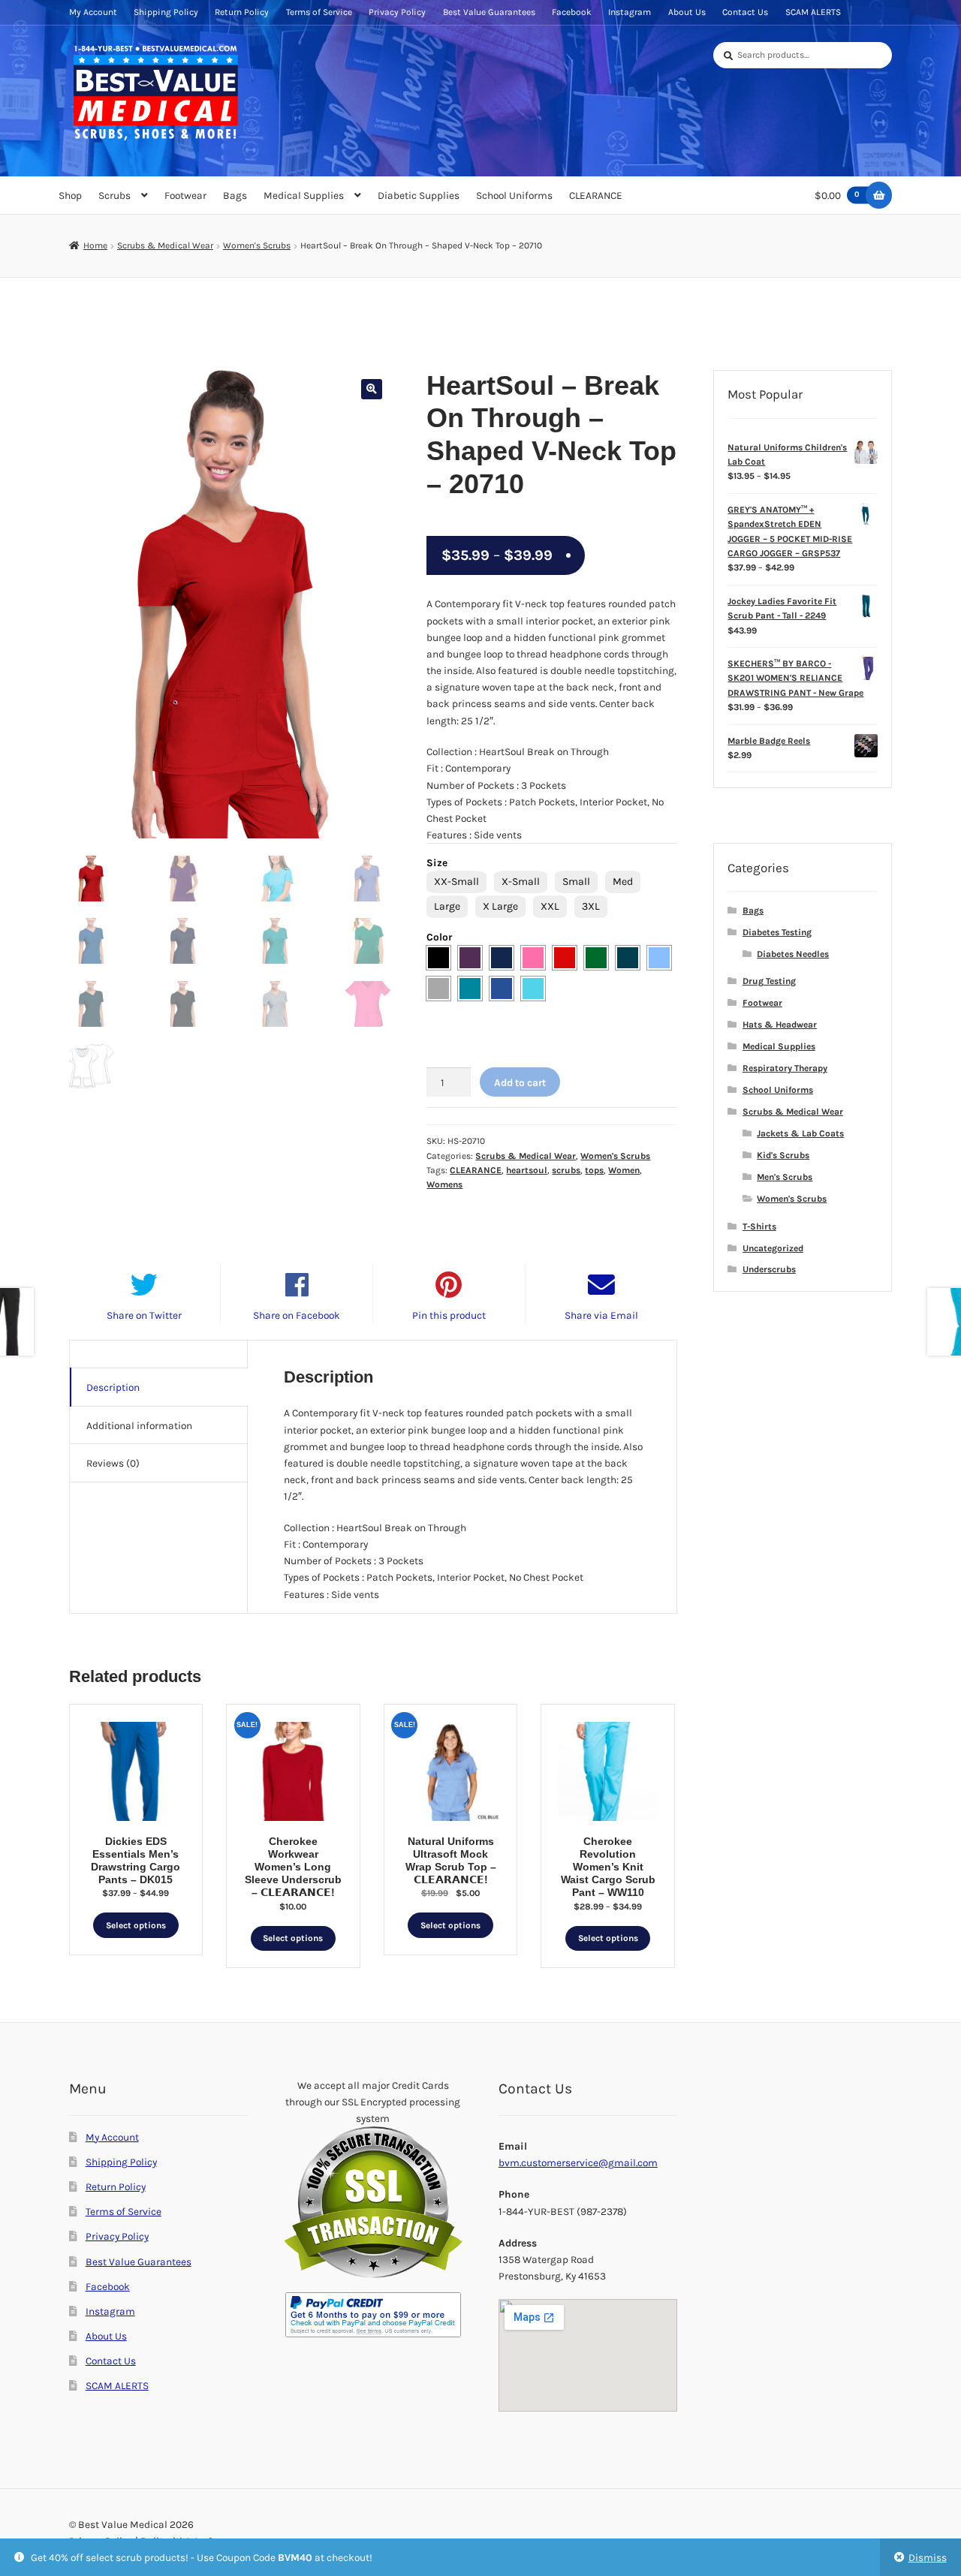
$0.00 (837, 195)
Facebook (572, 12)
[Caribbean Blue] (628, 958)
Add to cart (520, 1082)
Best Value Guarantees (489, 12)
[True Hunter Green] (596, 958)
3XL (591, 906)
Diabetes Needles (793, 954)
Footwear (185, 195)
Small (576, 882)
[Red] (565, 958)
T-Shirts (759, 1226)
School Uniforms (514, 195)
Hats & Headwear (780, 1025)
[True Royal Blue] (502, 989)
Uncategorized (773, 1248)
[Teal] (470, 989)
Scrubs (114, 195)
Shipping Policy (166, 12)
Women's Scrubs (257, 245)
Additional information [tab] (139, 1425)
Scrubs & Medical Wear (165, 245)
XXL (550, 906)
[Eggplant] (470, 958)
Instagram (630, 12)
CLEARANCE (596, 195)
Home (95, 245)
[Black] (438, 958)
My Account (93, 12)
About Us (687, 12)
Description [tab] (113, 1387)
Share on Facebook (297, 1315)
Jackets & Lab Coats (800, 1133)
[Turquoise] (533, 989)
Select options (136, 1925)
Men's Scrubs (785, 1177)
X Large (500, 906)
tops (594, 1170)
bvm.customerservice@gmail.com (578, 2162)
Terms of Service (319, 12)
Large (447, 906)
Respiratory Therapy (785, 1068)
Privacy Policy (397, 12)
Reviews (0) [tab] (113, 1463)
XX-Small (456, 882)
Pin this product (449, 1315)
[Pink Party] (533, 958)
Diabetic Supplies (419, 195)
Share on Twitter (144, 1315)
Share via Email (601, 1315)
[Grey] (438, 989)
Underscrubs (769, 1269)
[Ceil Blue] (659, 958)
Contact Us (745, 12)
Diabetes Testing (777, 932)
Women (624, 1170)
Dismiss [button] (928, 2557)
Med (623, 882)
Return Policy (242, 12)
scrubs (566, 1170)
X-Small (521, 882)
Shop (70, 195)
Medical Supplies (304, 195)
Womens (444, 1184)
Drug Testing (769, 981)
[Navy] (502, 958)
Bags (235, 195)
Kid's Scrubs (783, 1155)
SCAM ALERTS (813, 12)
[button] (371, 389)
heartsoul (527, 1170)
